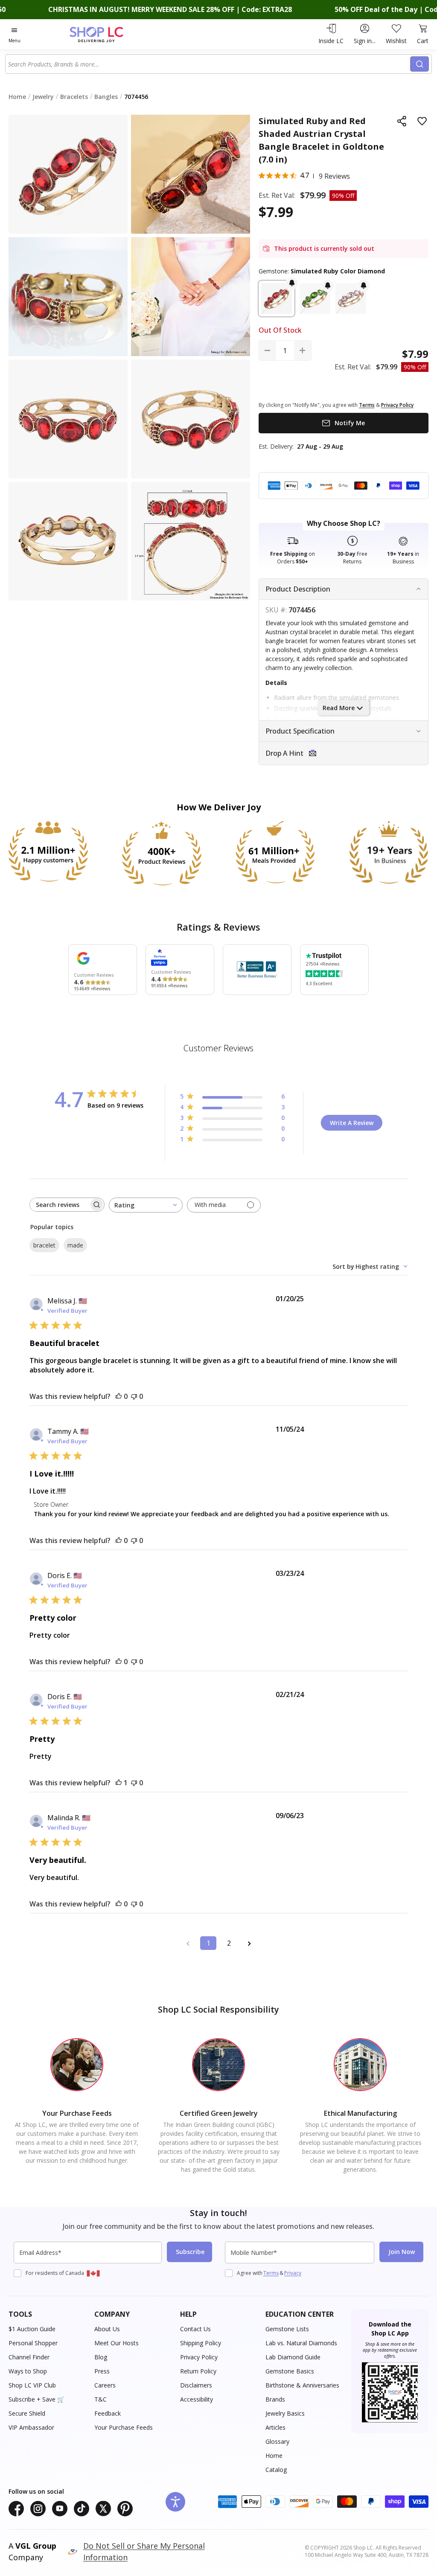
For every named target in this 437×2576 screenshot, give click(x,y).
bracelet (44, 1245)
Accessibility (197, 2399)
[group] (68, 297)
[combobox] (208, 64)
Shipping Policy (201, 2343)
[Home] (111, 34)
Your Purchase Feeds (124, 2427)
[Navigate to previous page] (188, 1943)
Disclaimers (196, 2385)
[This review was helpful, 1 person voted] (119, 1783)
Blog (101, 2357)
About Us (107, 2329)
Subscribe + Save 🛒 (36, 2399)
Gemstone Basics (290, 2371)
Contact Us (195, 2329)
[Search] (420, 64)
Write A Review (352, 1123)
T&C (101, 2399)
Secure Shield (27, 2413)
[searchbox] (59, 1205)
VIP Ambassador (31, 2427)
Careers (105, 2385)
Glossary (277, 2441)
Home (274, 2456)
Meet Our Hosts (117, 2343)
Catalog (276, 2470)
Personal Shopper (33, 2343)
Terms (271, 2273)
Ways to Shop (28, 2371)
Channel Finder (29, 2357)
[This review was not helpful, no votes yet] (134, 1396)
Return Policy (198, 2371)
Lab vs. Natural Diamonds (301, 2343)
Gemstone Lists (287, 2329)
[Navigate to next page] (249, 1943)
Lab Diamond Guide (293, 2357)
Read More (339, 708)
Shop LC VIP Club (32, 2385)
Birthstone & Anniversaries (302, 2385)
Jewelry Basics (285, 2413)
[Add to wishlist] (422, 121)
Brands (275, 2399)
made (75, 1245)
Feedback (108, 2413)
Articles (275, 2427)
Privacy (293, 2273)
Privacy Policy (199, 2357)
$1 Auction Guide (32, 2329)
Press (102, 2371)
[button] (277, 299)
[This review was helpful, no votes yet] (119, 1396)
